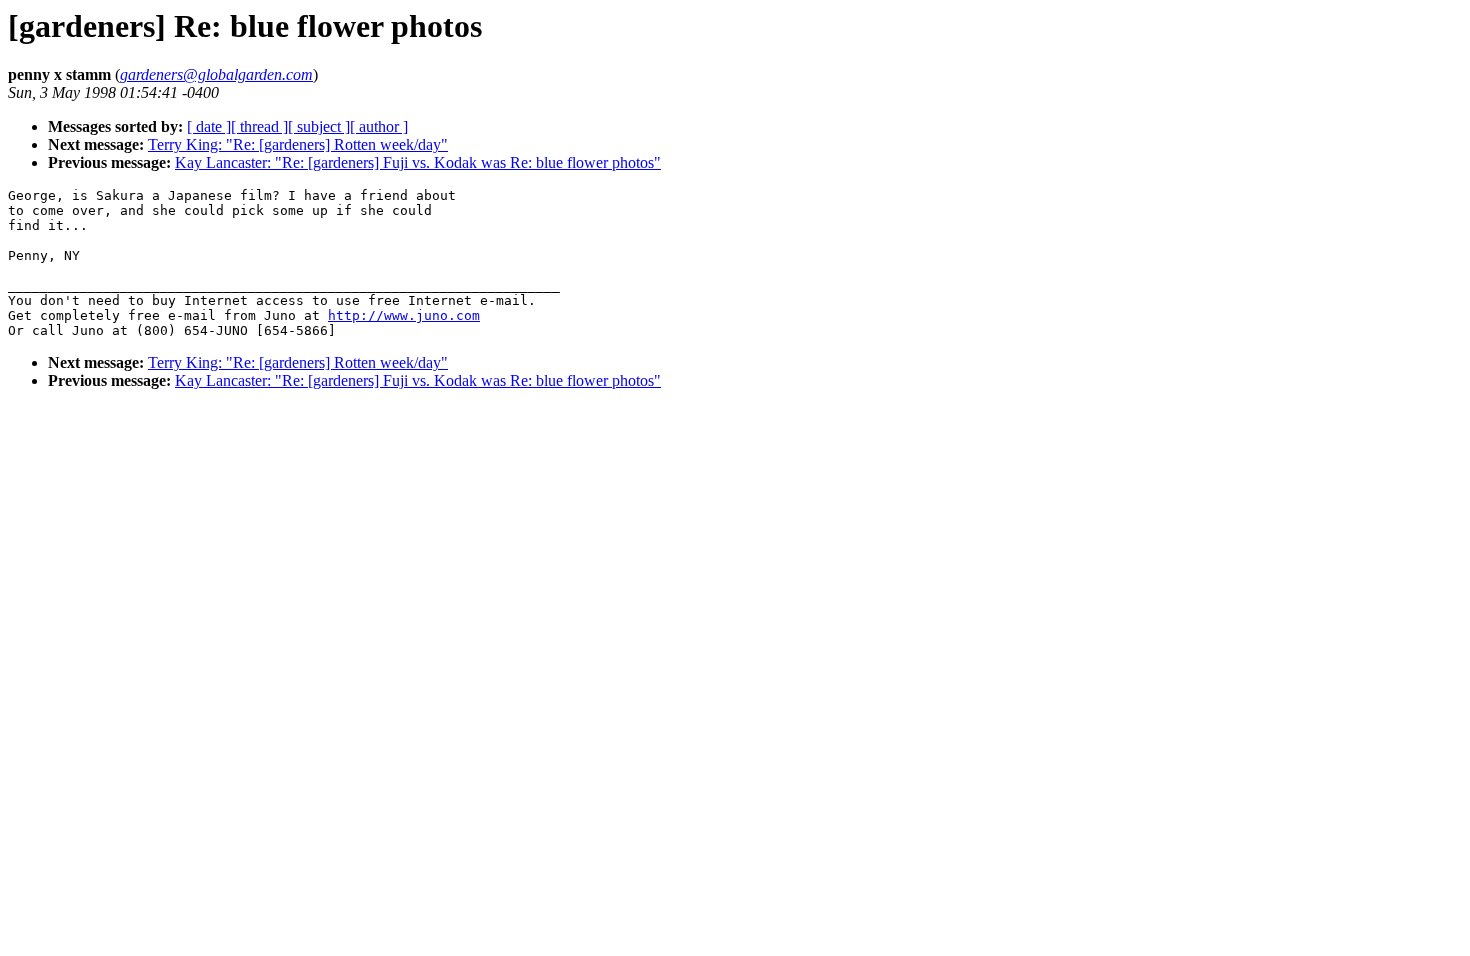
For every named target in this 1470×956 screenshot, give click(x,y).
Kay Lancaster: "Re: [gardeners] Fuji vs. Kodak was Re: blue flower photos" (418, 162)
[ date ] (209, 126)
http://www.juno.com (404, 315)
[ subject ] (319, 126)
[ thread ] (259, 126)
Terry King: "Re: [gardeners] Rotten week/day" (298, 144)
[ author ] (379, 126)
